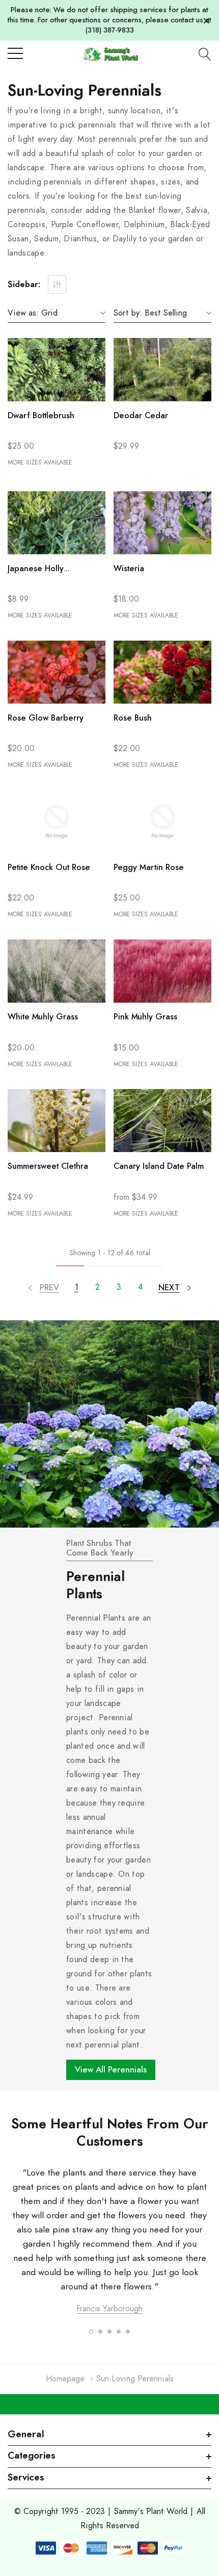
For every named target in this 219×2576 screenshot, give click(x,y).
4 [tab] (119, 2332)
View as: (23, 313)
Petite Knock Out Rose (49, 867)
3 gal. (119, 463)
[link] (57, 370)
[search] (205, 54)
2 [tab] (100, 2332)
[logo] (109, 54)
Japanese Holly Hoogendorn (36, 570)
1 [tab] (91, 2332)
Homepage (65, 2379)
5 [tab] (128, 2332)
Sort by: (128, 313)
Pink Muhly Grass (145, 1017)
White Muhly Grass (43, 1017)
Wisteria (129, 569)
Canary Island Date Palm (159, 1166)
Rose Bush (133, 718)
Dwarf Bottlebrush (41, 416)
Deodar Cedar (141, 416)
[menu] (15, 53)
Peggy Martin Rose (149, 867)
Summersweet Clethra (48, 1166)
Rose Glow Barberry (46, 718)
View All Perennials (111, 2070)
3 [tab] (109, 2332)
